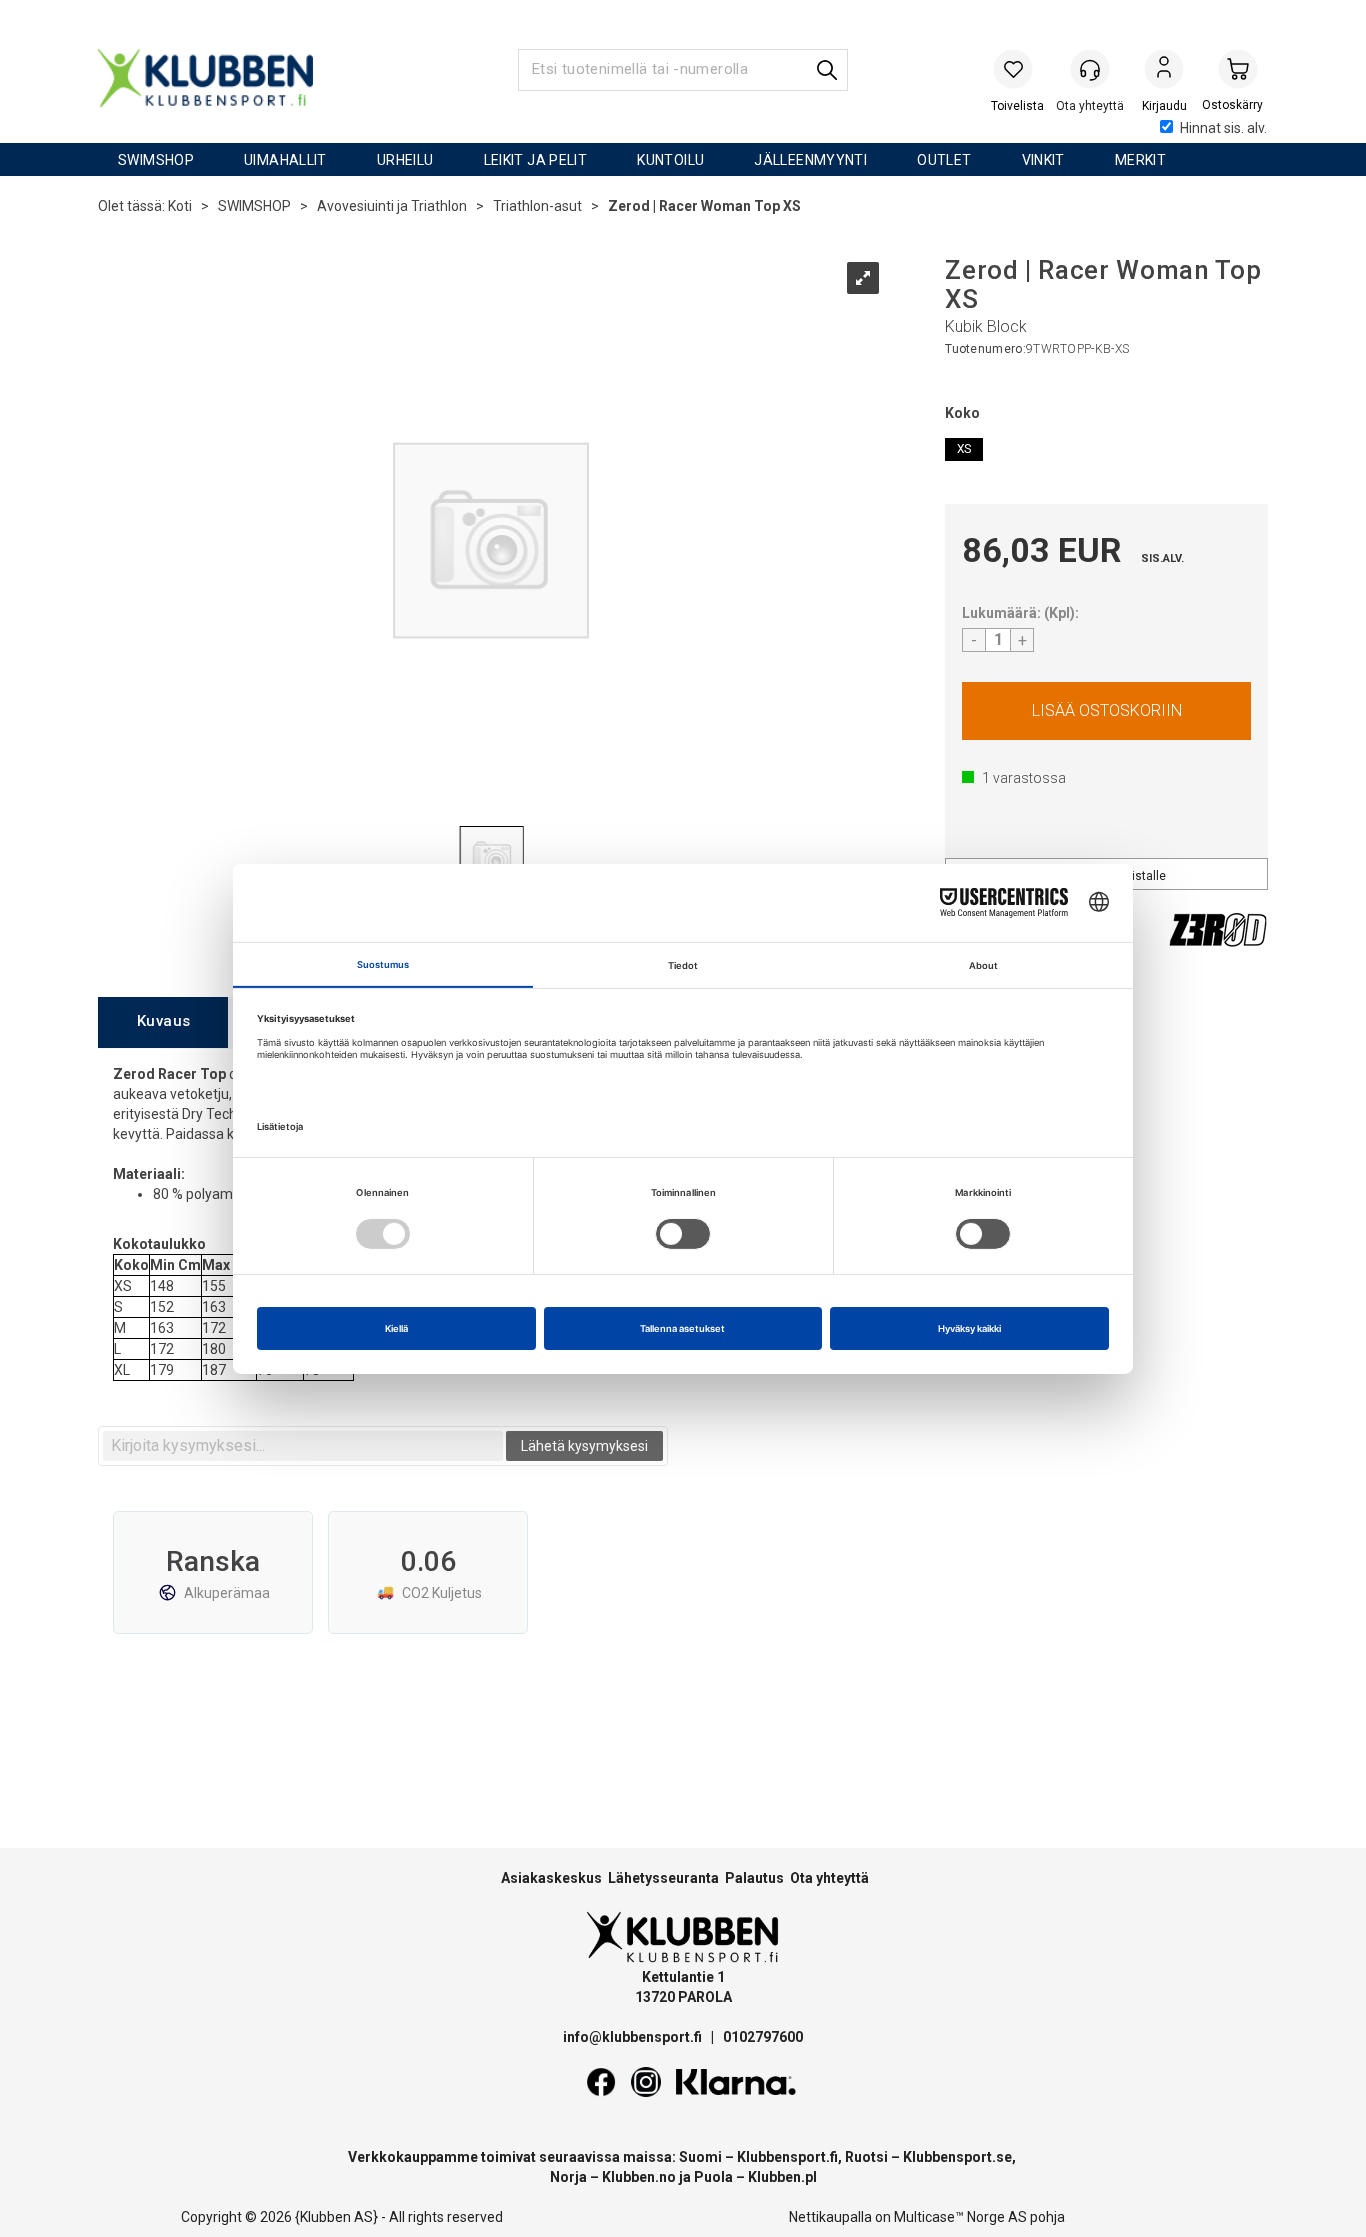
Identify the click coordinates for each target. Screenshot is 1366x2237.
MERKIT (1140, 160)
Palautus (754, 1878)
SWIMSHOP (156, 160)
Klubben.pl (782, 2177)
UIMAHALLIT (285, 160)
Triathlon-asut (537, 206)
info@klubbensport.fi (634, 2037)
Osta (1106, 711)
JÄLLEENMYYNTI (810, 160)
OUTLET (944, 160)
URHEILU (405, 160)
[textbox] (303, 1446)
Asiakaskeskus (551, 1878)
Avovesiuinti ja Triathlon (392, 206)
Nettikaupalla (830, 2217)
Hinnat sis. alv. (1223, 128)
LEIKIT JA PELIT (536, 160)
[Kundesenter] (1090, 69)
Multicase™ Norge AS (960, 2217)
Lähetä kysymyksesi (584, 1446)
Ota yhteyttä (829, 1878)
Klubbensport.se (957, 2157)
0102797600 (763, 2037)
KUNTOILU (670, 160)
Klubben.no (639, 2177)
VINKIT (1043, 160)
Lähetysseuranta (663, 1878)
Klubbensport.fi (787, 2157)
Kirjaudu (1164, 71)
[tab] (163, 1022)
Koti (180, 206)
